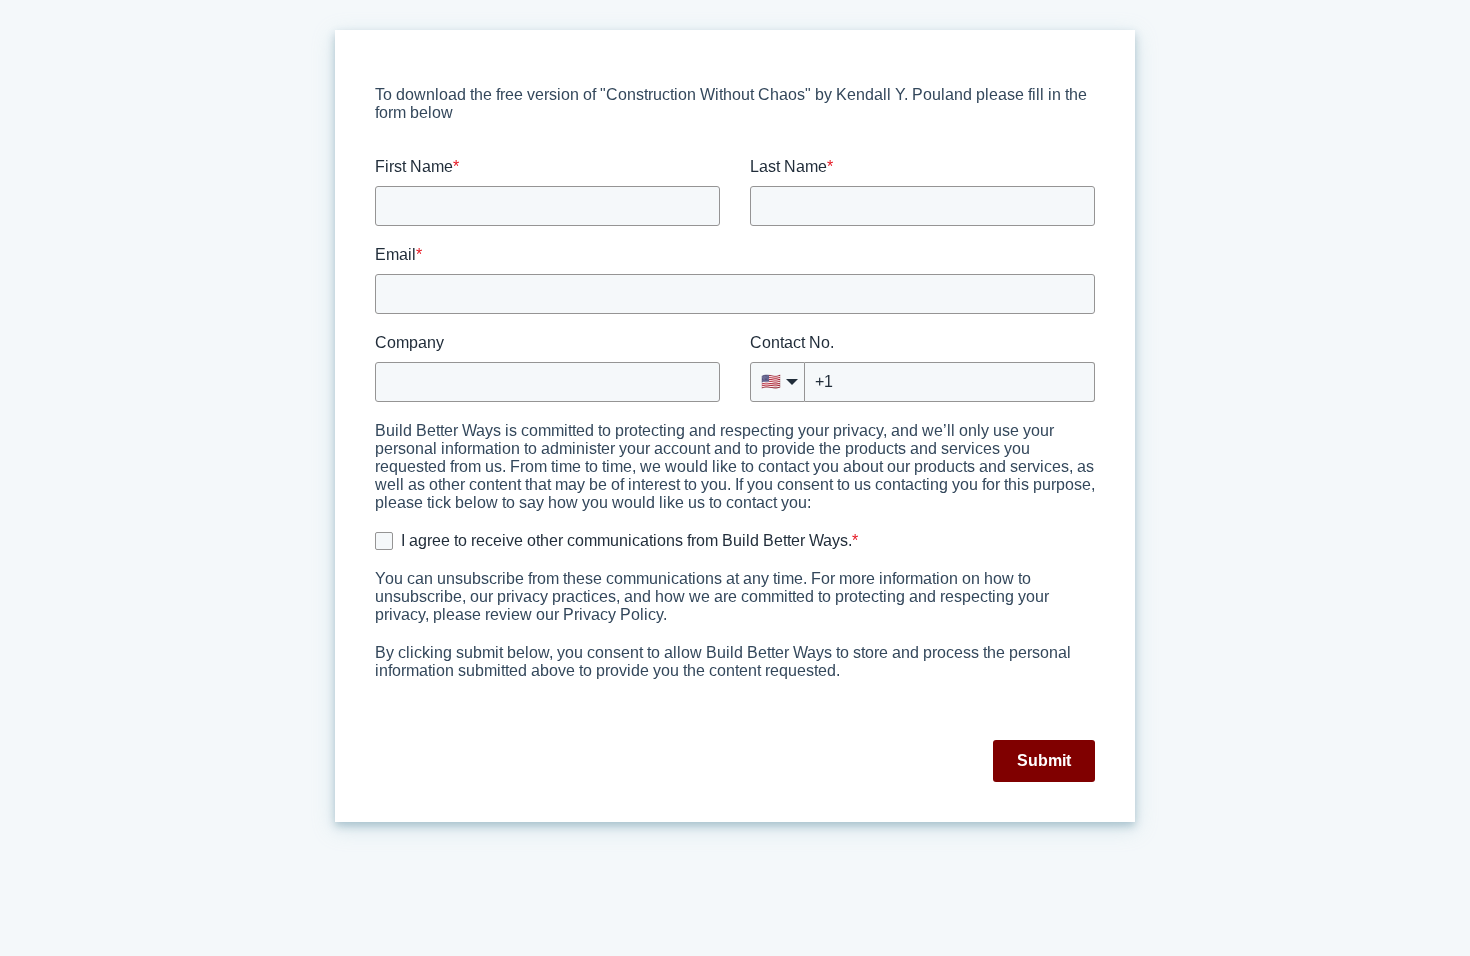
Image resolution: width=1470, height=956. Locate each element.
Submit (1044, 760)
